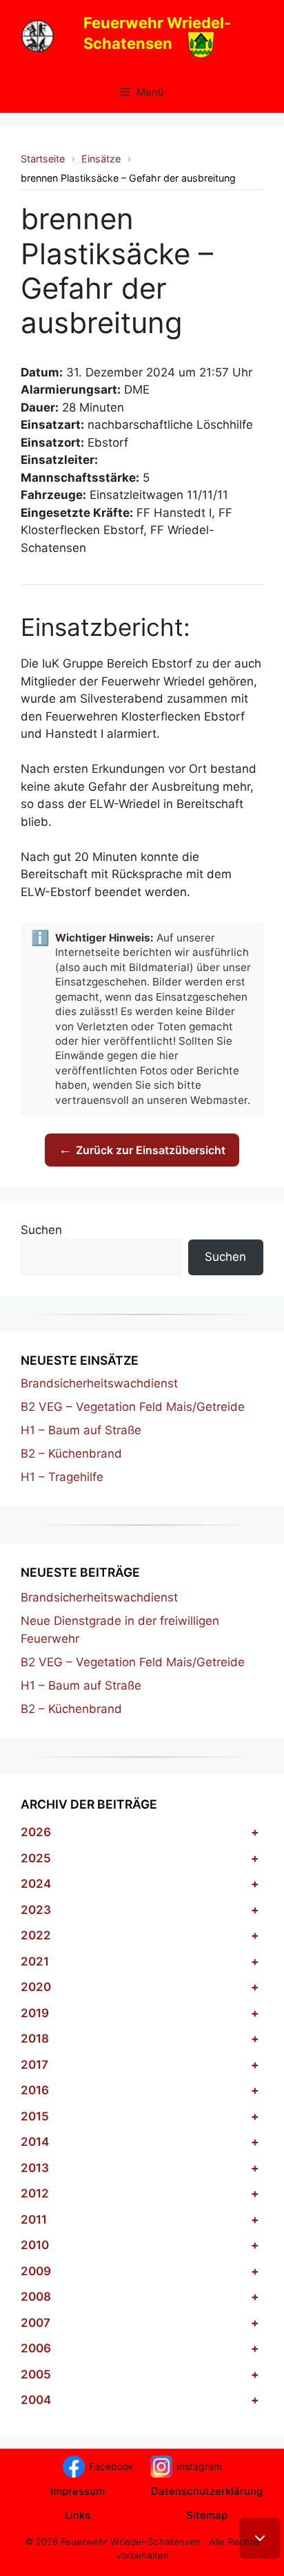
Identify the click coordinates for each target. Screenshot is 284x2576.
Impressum (78, 2491)
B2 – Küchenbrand (71, 1454)
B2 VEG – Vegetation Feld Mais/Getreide (133, 1407)
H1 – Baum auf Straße (81, 1430)
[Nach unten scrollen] (260, 2538)
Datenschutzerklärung (207, 2491)
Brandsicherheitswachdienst (99, 1383)
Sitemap (207, 2515)
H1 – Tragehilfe (62, 1477)
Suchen (41, 1230)
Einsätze (101, 159)
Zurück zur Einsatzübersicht (142, 1150)
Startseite (43, 159)
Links (78, 2515)
